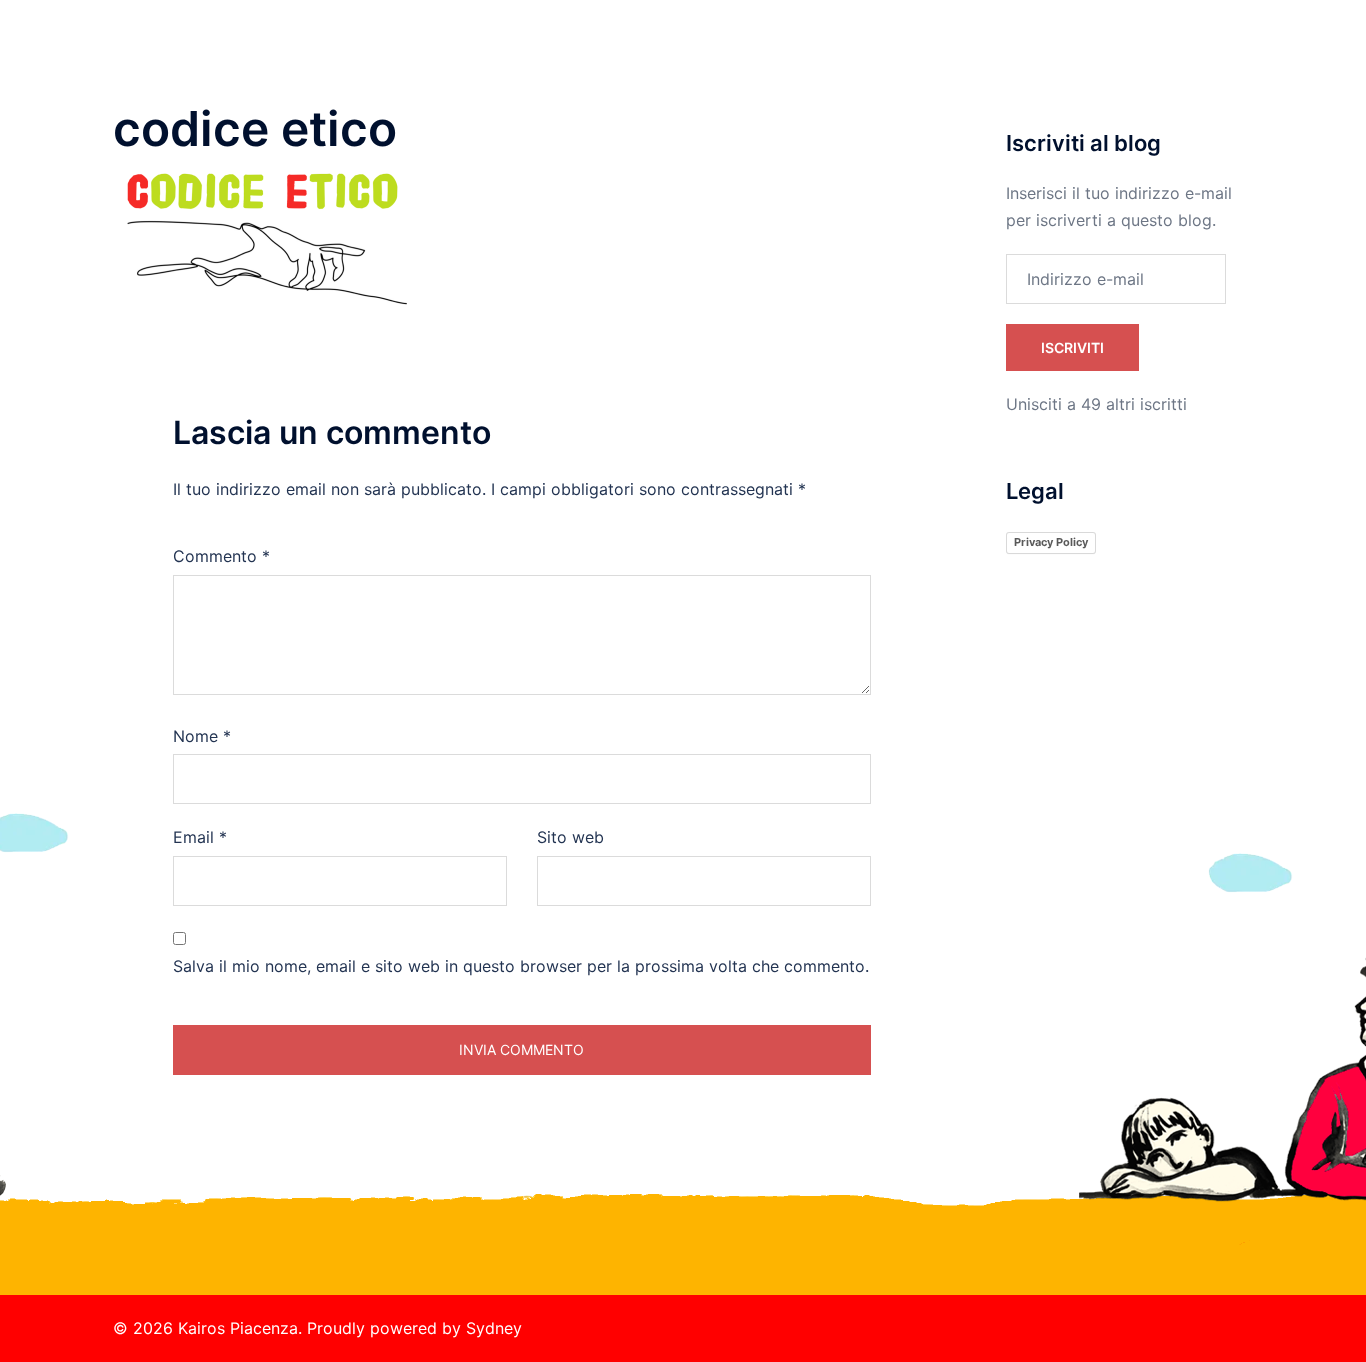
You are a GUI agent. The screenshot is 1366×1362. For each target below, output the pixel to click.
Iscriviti (1072, 347)
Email (200, 837)
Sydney (494, 1328)
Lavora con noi (1009, 60)
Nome (202, 736)
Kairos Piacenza (235, 38)
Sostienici (901, 60)
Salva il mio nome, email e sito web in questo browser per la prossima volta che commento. (521, 966)
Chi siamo (810, 60)
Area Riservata (1190, 60)
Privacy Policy (1051, 542)
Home (731, 60)
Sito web (570, 837)
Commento (221, 556)
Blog (1099, 60)
